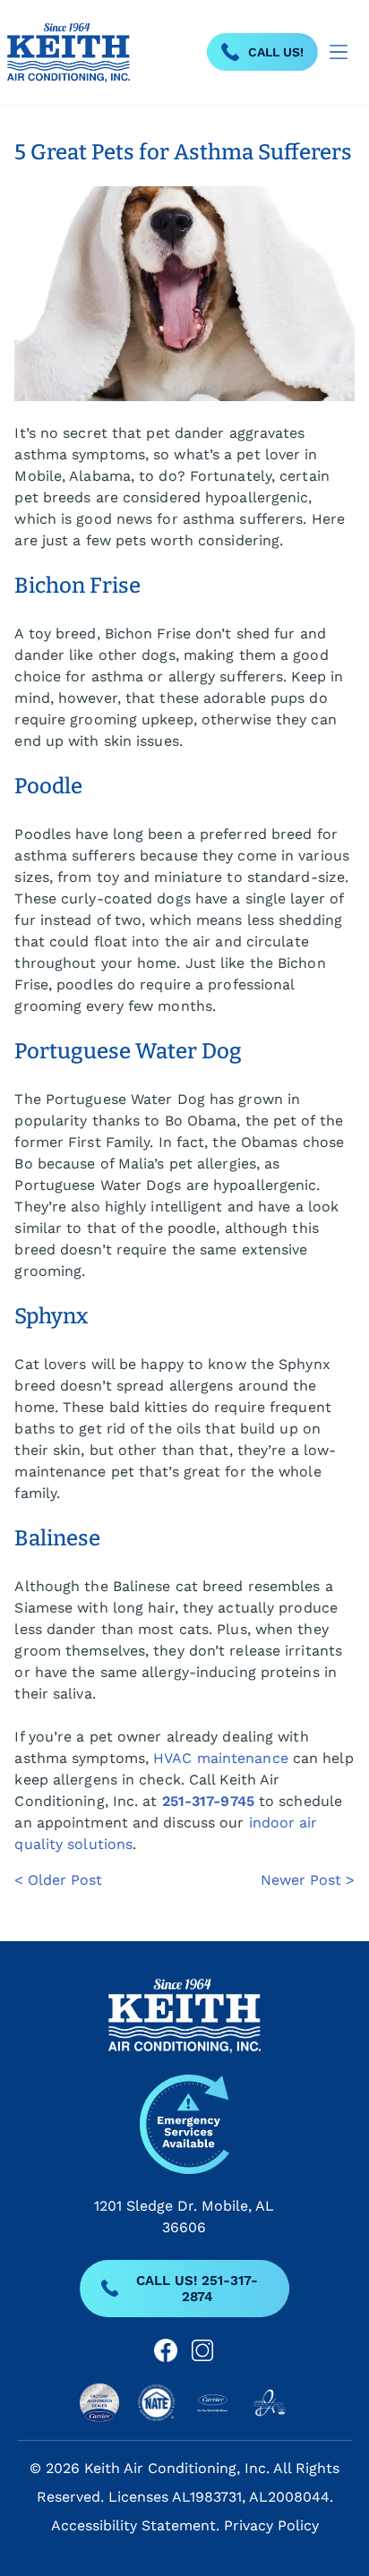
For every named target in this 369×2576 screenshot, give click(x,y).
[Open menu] (339, 52)
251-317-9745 (208, 1801)
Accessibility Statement (133, 2525)
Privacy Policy (271, 2525)
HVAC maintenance (221, 1758)
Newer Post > (308, 1880)
